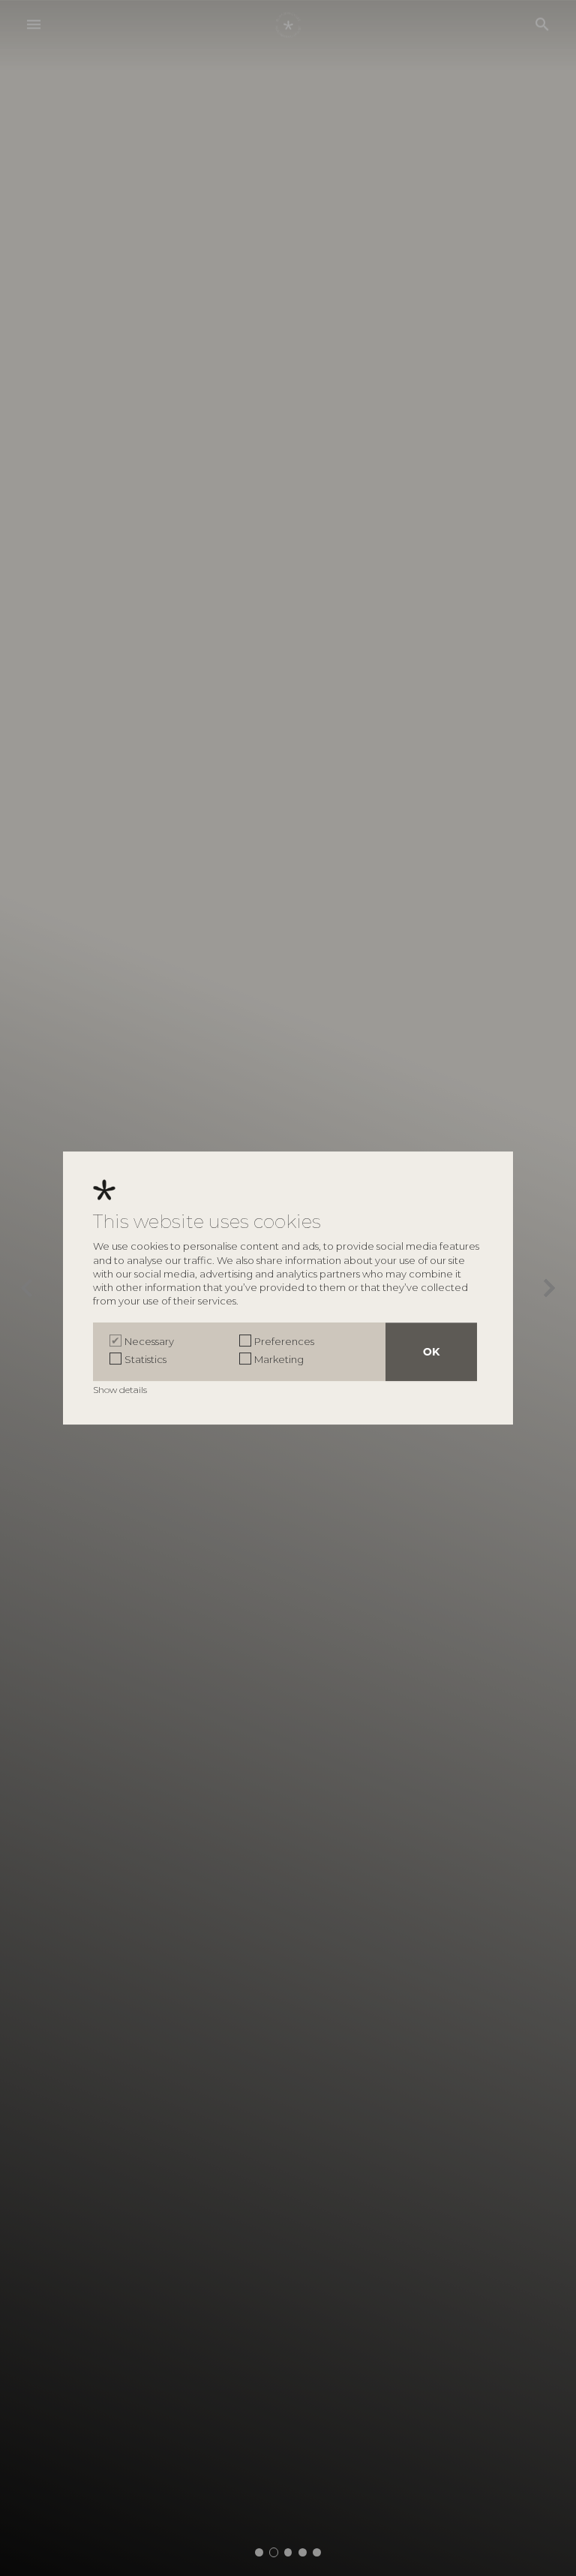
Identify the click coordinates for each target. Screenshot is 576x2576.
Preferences (284, 1341)
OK (431, 1352)
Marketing (279, 1359)
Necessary (149, 1341)
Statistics (145, 1359)
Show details (121, 1390)
